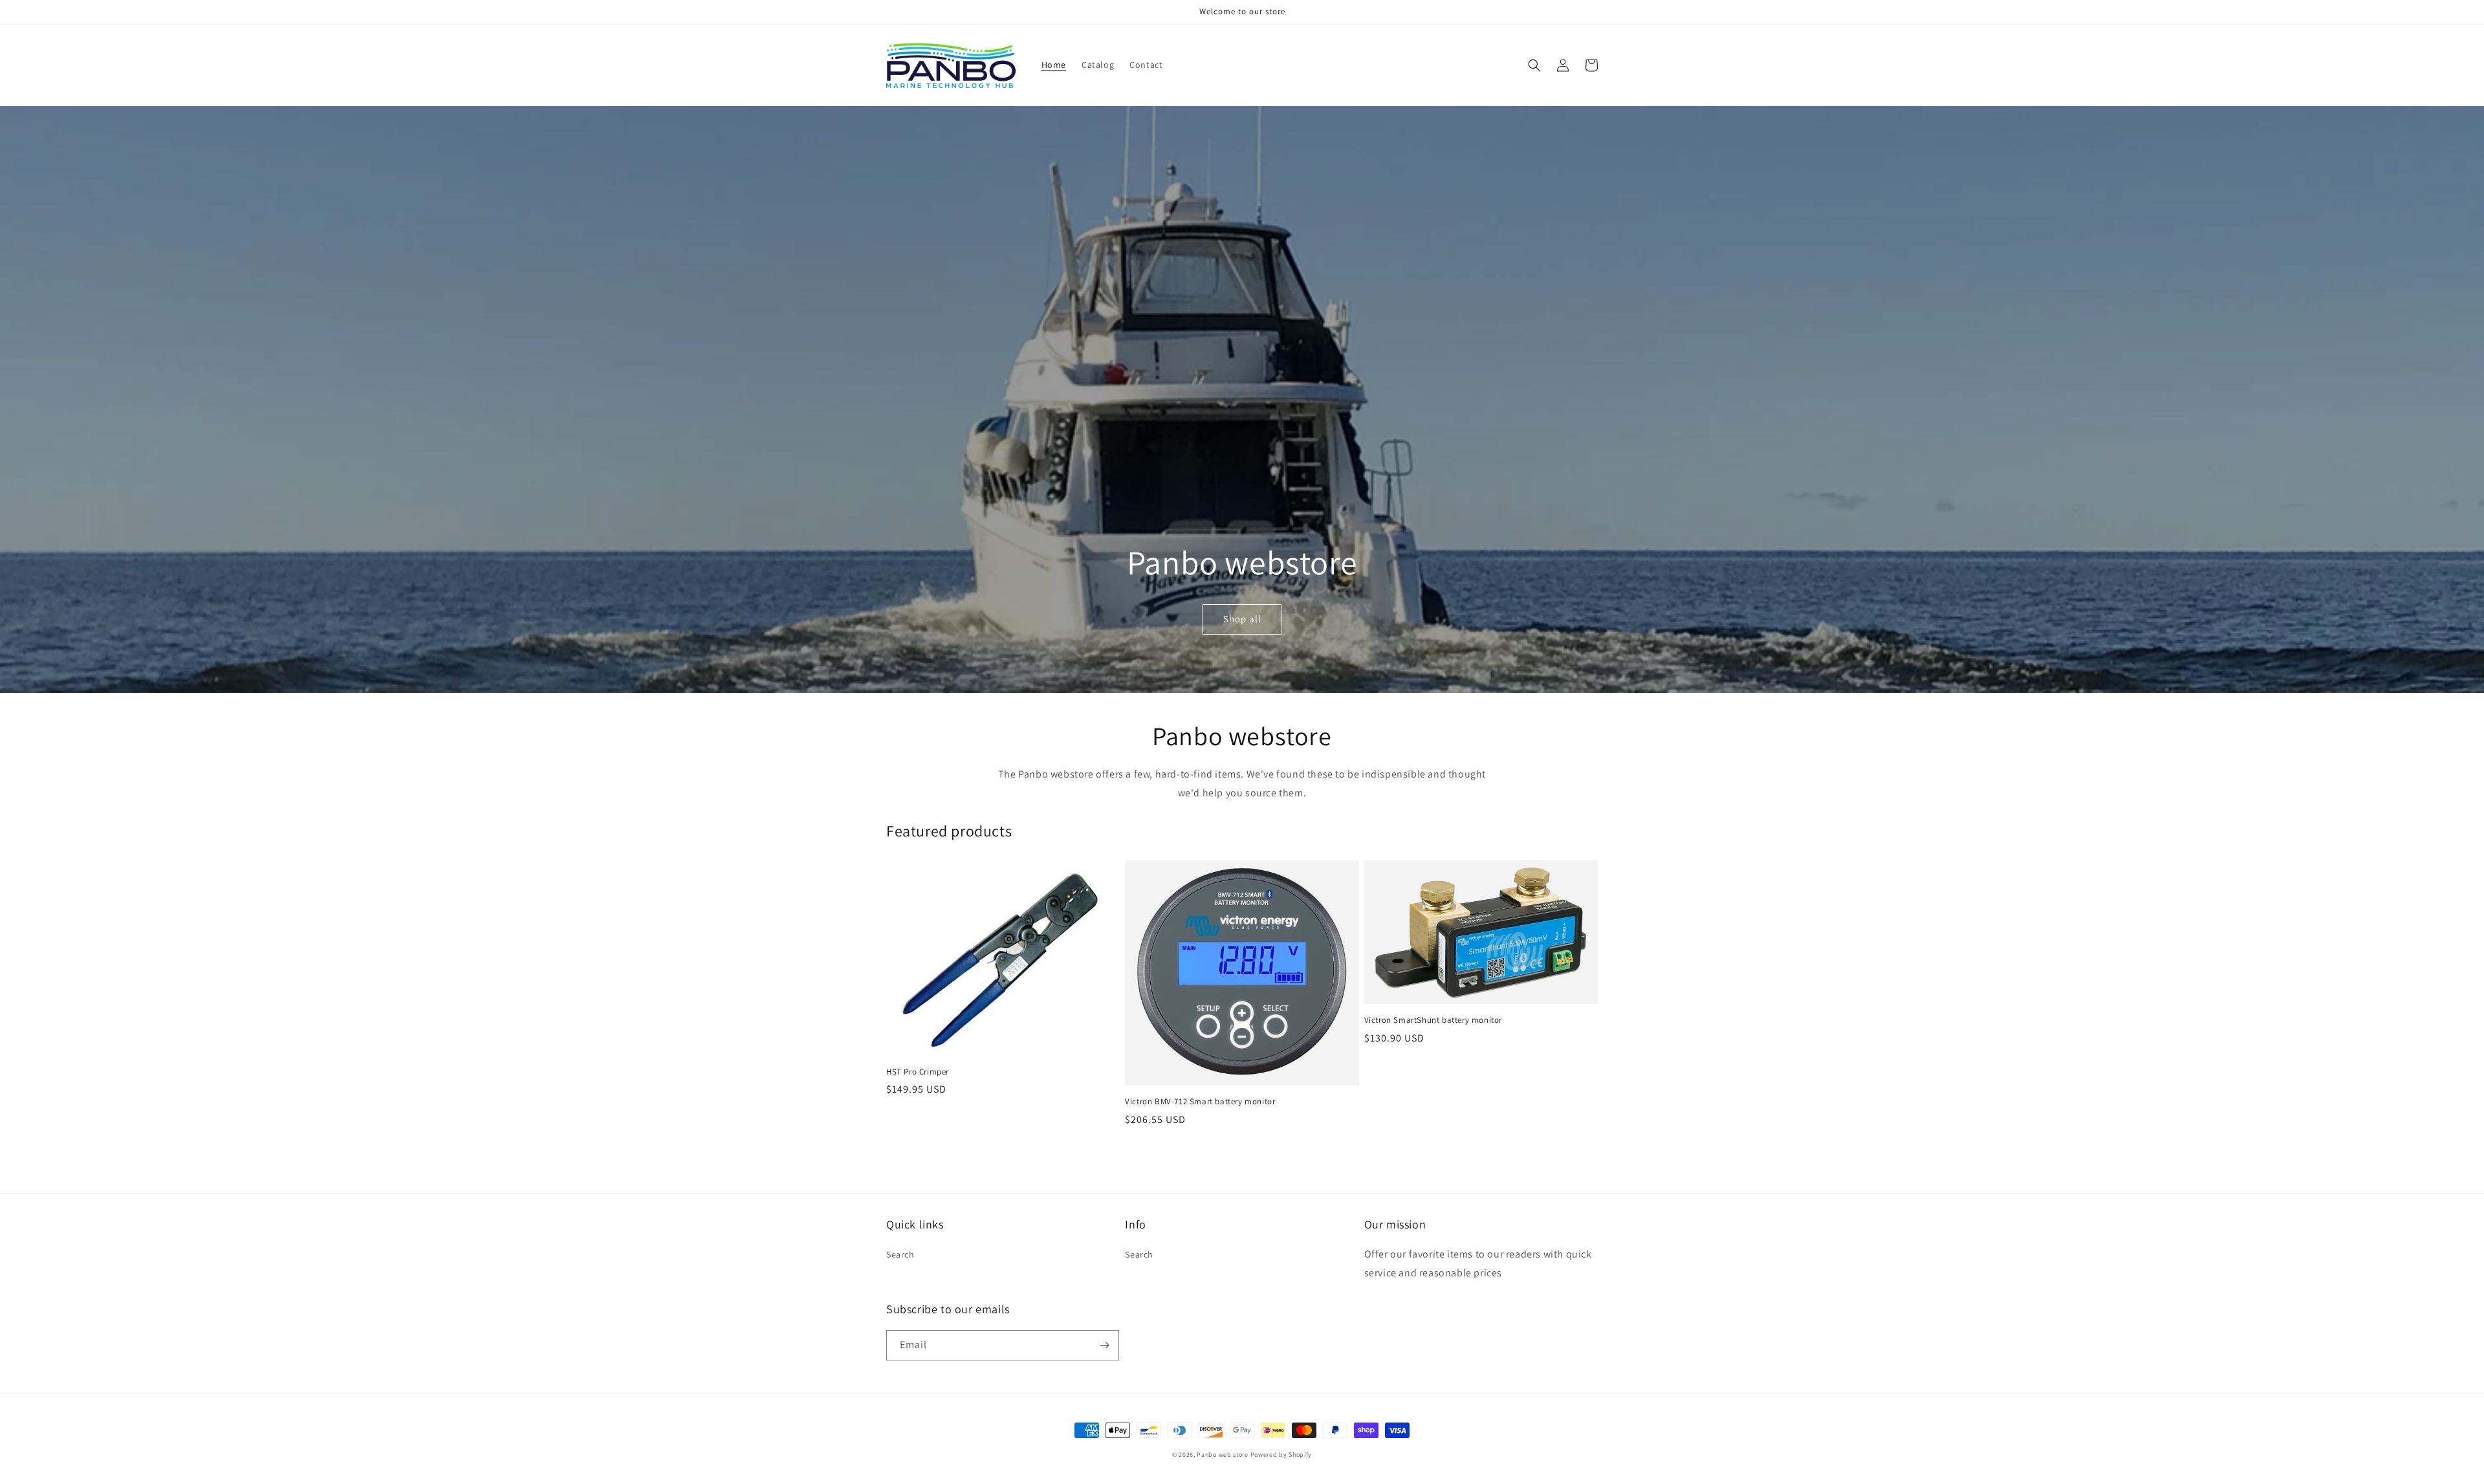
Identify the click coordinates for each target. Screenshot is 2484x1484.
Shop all (1242, 619)
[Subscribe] (1104, 1345)
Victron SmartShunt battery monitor (1433, 1020)
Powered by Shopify (1281, 1455)
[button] (1534, 65)
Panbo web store (1223, 1455)
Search (900, 1254)
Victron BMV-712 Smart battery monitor (1200, 1102)
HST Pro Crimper (918, 1072)
